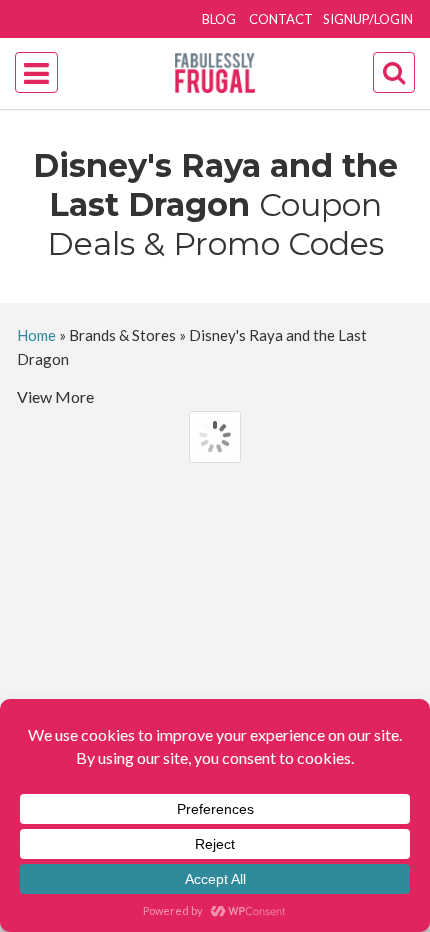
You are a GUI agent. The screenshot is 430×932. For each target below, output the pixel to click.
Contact (281, 19)
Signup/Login (368, 19)
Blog (219, 19)
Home (36, 335)
